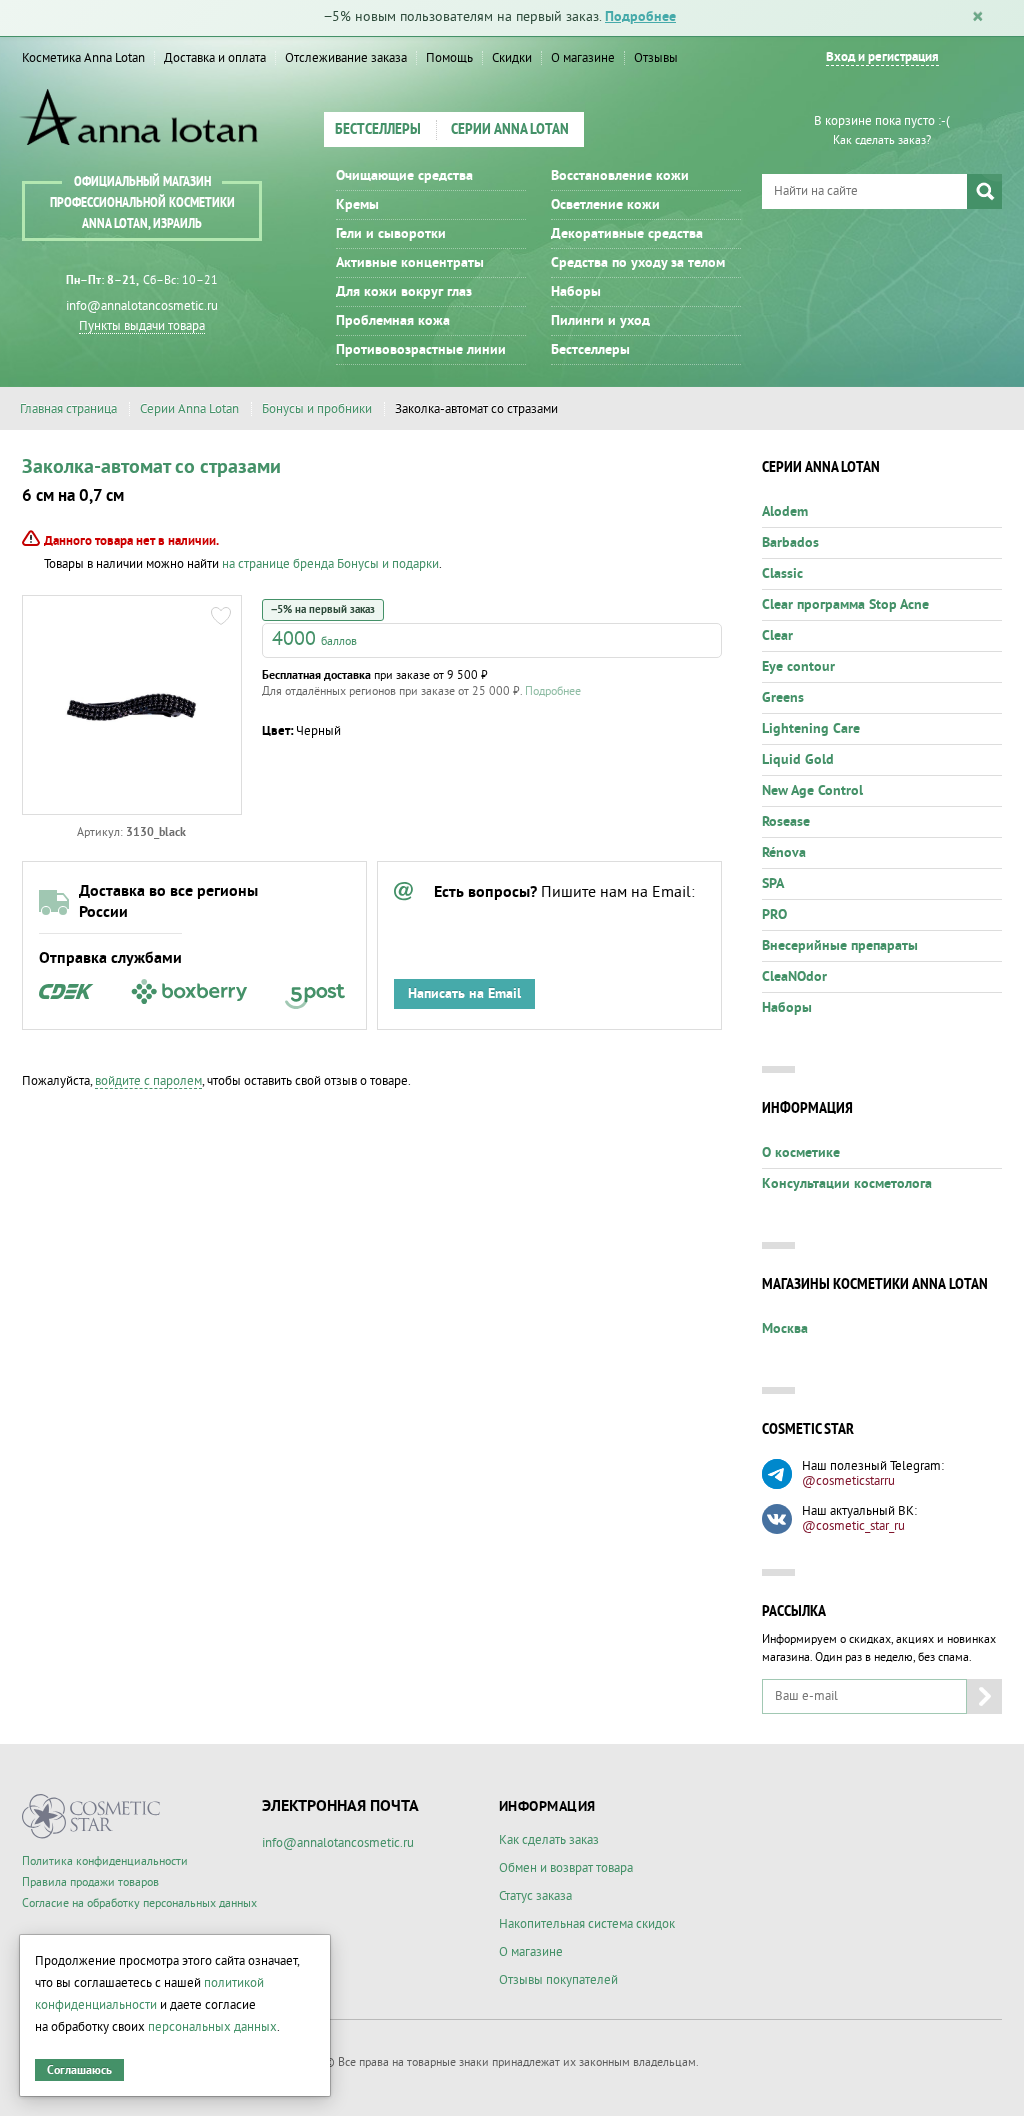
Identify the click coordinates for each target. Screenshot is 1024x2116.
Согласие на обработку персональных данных (139, 1903)
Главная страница (68, 409)
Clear (777, 636)
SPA (773, 884)
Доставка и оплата (215, 58)
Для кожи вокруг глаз (404, 292)
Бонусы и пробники (317, 409)
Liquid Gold (798, 760)
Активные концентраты (410, 263)
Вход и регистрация (882, 57)
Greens (783, 698)
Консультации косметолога (847, 1184)
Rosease (786, 822)
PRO (774, 915)
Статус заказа (535, 1896)
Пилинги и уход (600, 321)
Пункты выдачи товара (142, 326)
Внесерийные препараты (840, 946)
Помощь (449, 58)
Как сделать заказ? (882, 140)
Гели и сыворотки (391, 234)
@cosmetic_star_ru (853, 1526)
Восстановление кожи (620, 176)
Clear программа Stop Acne (845, 605)
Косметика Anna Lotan (83, 58)
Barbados (790, 543)
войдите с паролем (148, 1081)
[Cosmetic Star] (91, 1816)
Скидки (512, 58)
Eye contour (798, 667)
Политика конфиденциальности (105, 1861)
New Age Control (812, 791)
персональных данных (212, 2027)
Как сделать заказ (549, 1840)
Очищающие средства (404, 176)
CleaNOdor (794, 977)
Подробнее (640, 17)
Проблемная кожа (393, 321)
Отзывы (656, 58)
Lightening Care (811, 729)
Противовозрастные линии (421, 350)
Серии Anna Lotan (510, 130)
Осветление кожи (605, 205)
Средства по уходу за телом (638, 263)
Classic (782, 574)
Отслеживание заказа (346, 58)
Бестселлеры (378, 130)
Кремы (357, 205)
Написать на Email (464, 994)
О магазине (583, 58)
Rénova (784, 853)
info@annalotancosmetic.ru (142, 306)
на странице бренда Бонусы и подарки (330, 564)
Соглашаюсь (79, 2070)
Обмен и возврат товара (566, 1868)
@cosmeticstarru (848, 1481)
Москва (785, 1329)
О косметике (801, 1153)
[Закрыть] (978, 18)
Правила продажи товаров (90, 1882)
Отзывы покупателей (558, 1980)
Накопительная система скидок (587, 1924)
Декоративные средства (627, 234)
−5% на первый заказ (323, 609)
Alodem (785, 512)
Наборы (576, 292)
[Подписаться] (984, 1696)
